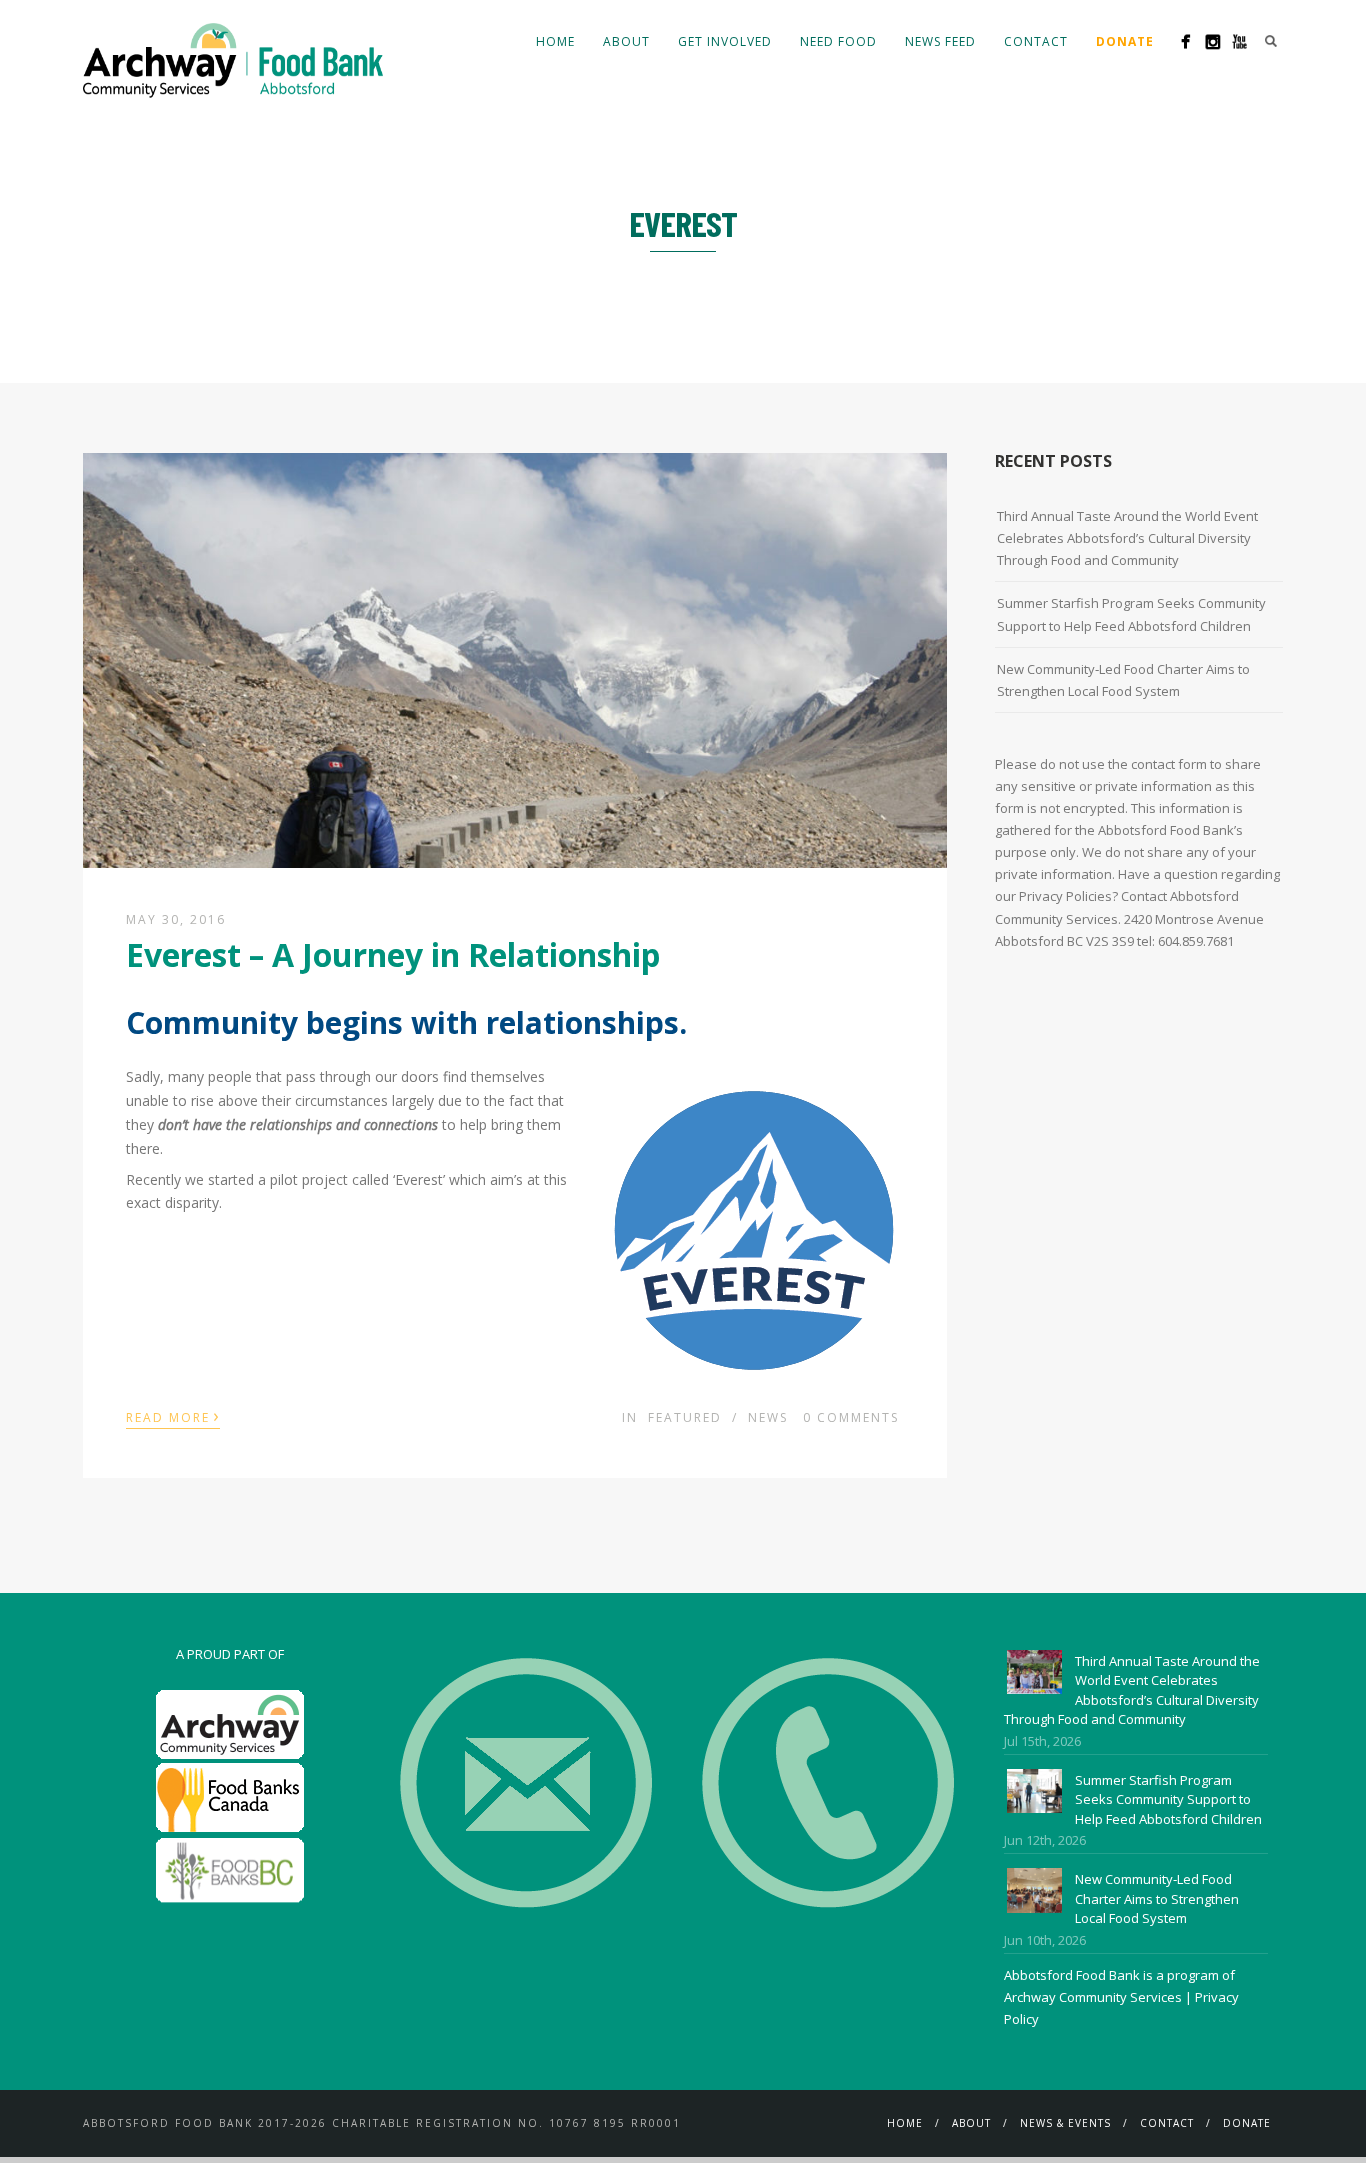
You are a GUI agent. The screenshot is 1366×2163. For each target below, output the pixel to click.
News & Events (1065, 2123)
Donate (1247, 2123)
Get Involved (725, 41)
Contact (1036, 41)
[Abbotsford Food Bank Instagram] (1212, 41)
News (768, 1417)
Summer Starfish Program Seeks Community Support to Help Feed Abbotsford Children (1131, 614)
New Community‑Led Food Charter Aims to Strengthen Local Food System (1123, 680)
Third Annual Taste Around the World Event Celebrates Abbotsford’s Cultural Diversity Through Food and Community (1127, 538)
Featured (685, 1417)
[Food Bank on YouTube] (1239, 41)
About (626, 41)
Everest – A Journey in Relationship (393, 954)
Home (555, 41)
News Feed (940, 41)
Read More (173, 1416)
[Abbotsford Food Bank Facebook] (1185, 41)
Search (1271, 41)
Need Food (838, 41)
